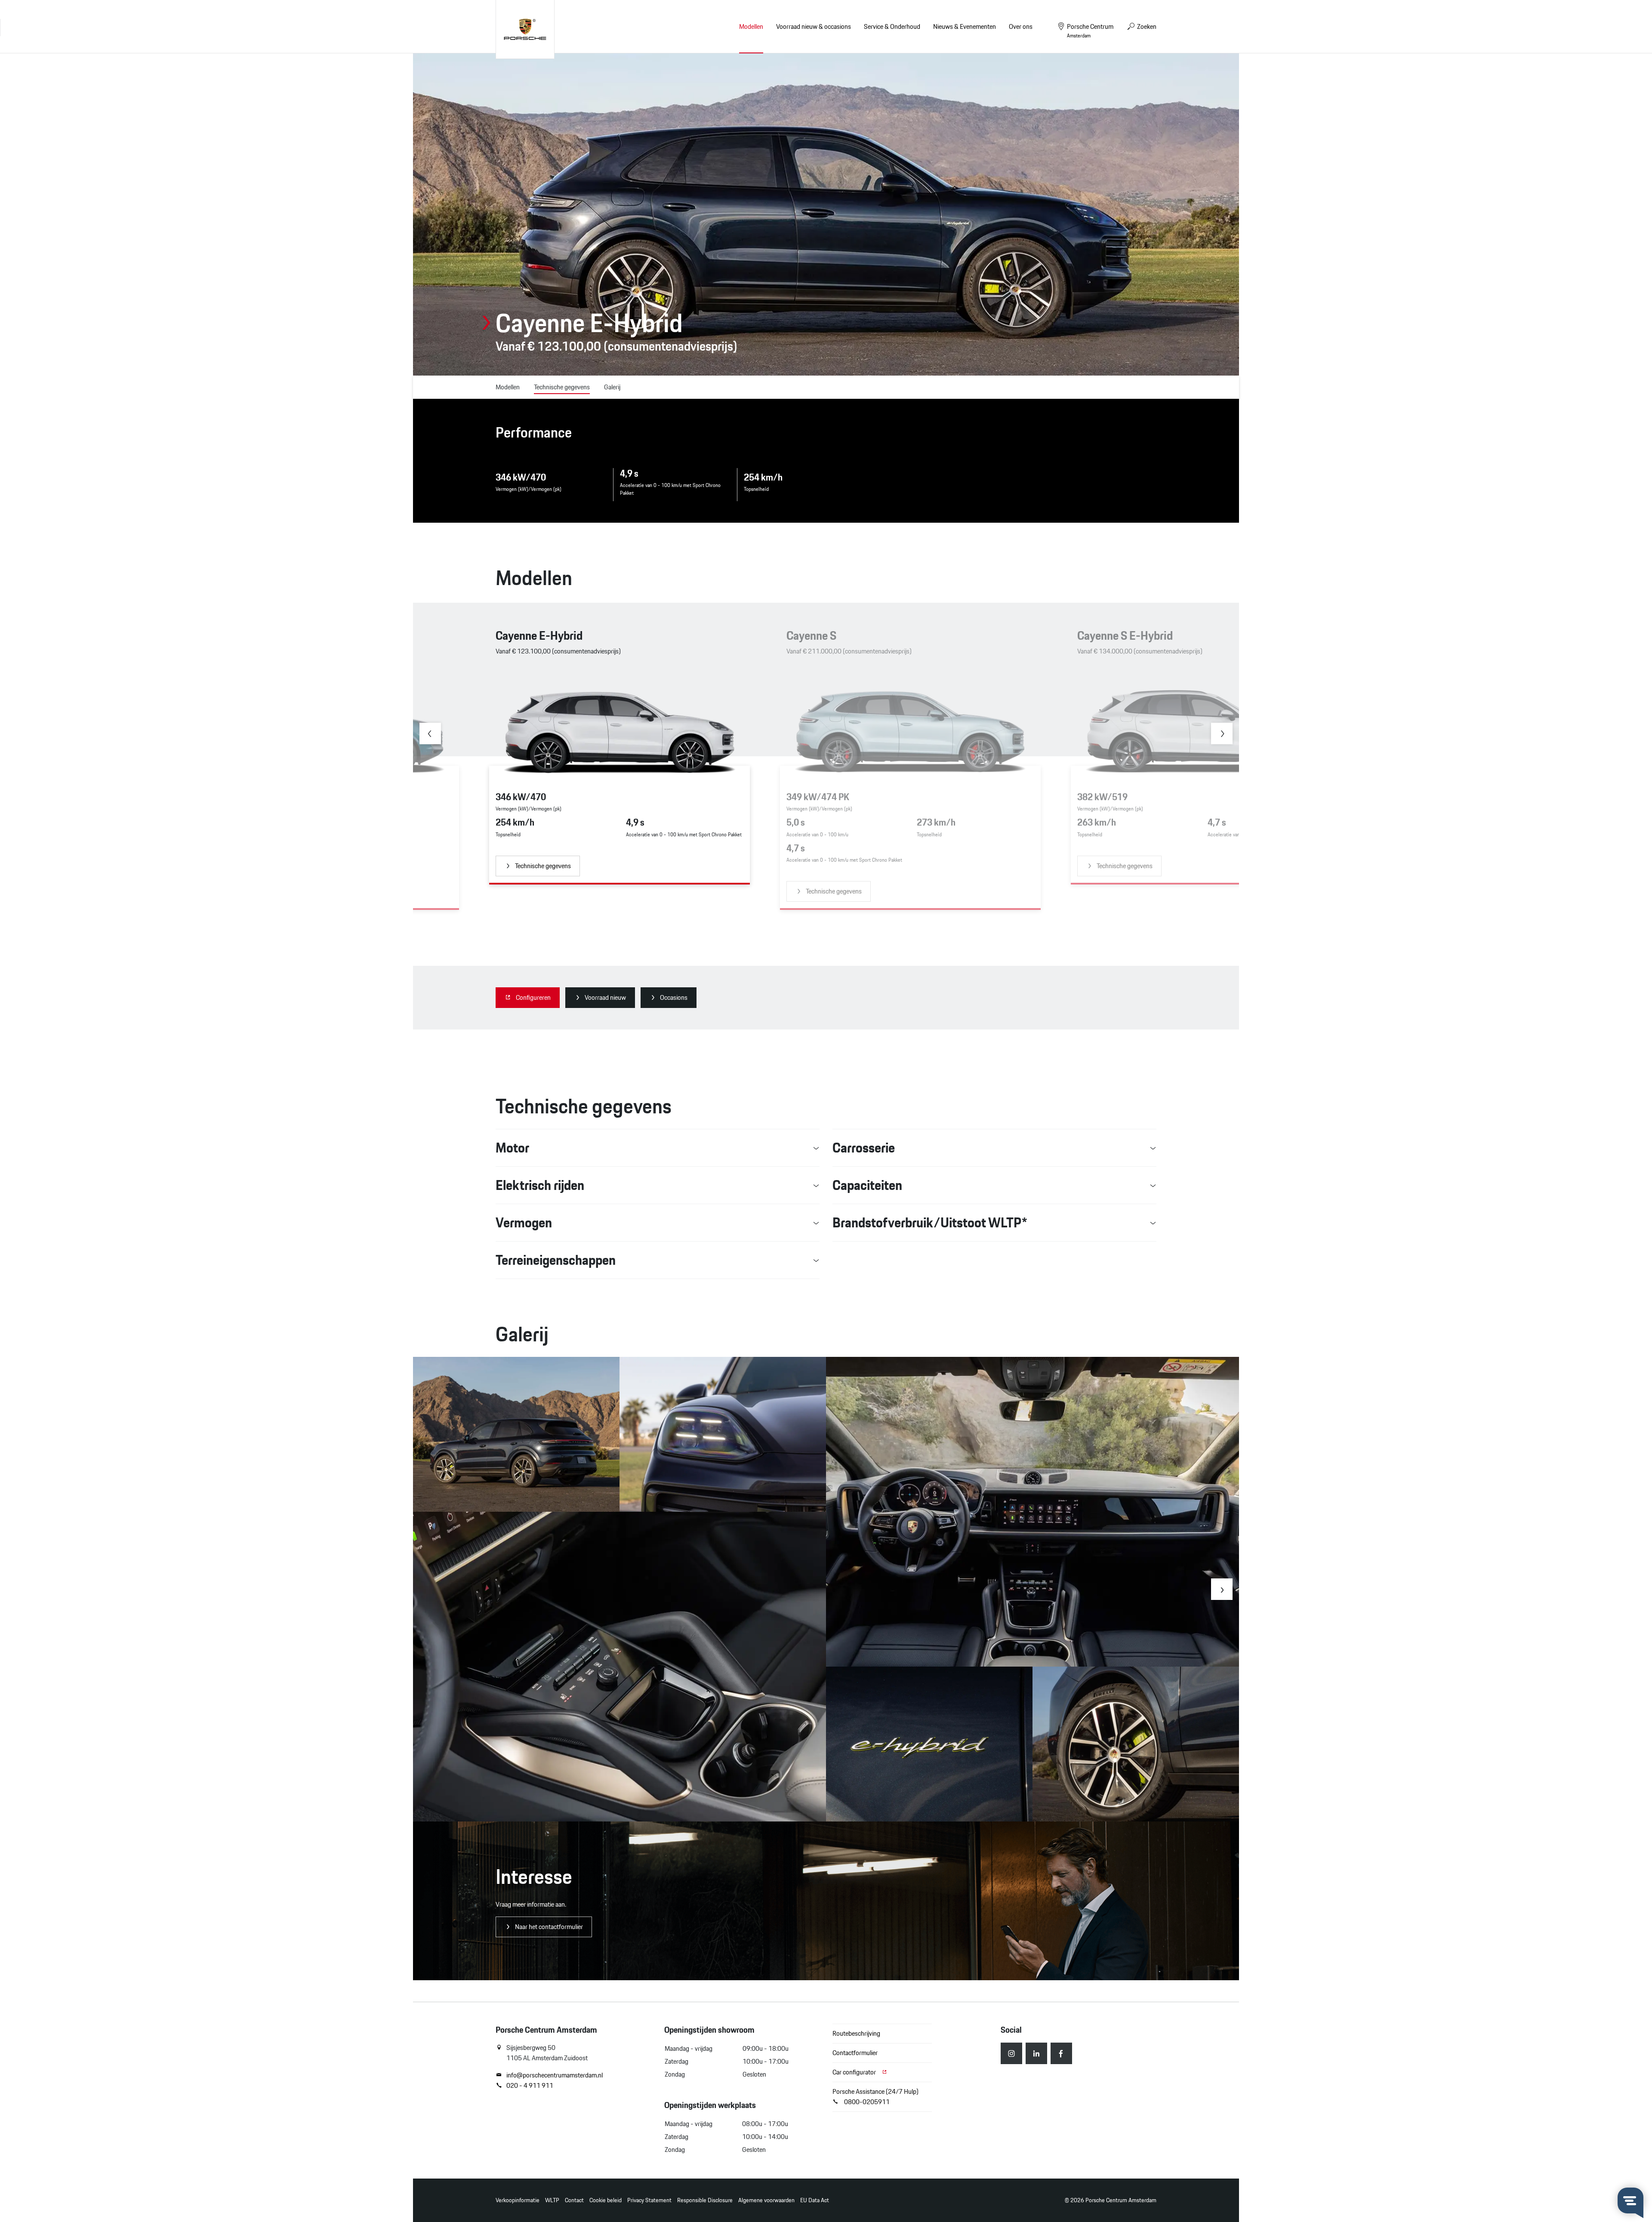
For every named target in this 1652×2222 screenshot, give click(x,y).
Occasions (674, 997)
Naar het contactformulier (549, 1927)
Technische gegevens (562, 387)
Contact (574, 2200)
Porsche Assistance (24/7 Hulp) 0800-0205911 (875, 2097)
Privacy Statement (649, 2200)
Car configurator (855, 2072)
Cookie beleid (606, 2200)
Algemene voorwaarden (766, 2200)
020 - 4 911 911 (530, 2086)
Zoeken (1146, 26)
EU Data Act (815, 2200)
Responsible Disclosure (705, 2200)
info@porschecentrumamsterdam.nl (555, 2075)
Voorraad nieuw (605, 997)
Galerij (612, 387)
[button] (430, 733)
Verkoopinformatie (518, 2200)
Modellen (751, 26)
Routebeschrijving (856, 2033)
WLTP (552, 2200)
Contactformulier (855, 2053)
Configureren (533, 997)
